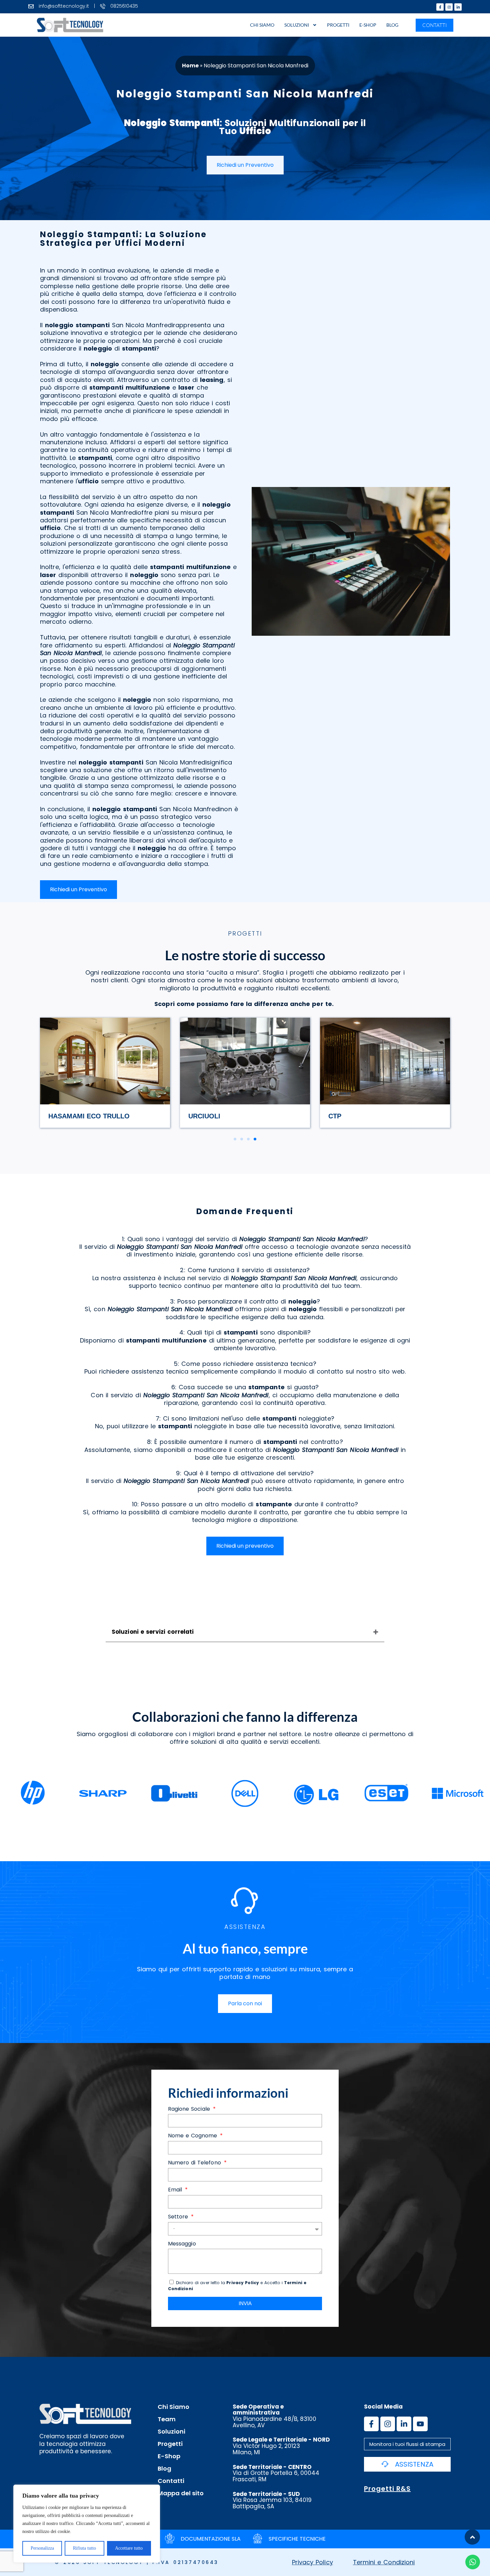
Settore (179, 2217)
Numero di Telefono (195, 2163)
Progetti (338, 25)
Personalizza (42, 2548)
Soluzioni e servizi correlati (153, 1632)
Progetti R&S (387, 2489)
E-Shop (368, 25)
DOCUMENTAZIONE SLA (211, 2539)
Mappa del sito (181, 2493)
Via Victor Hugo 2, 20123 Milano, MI (281, 2446)
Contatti (171, 2481)
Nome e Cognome (193, 2136)
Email (176, 2190)
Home (190, 66)
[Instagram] (449, 7)
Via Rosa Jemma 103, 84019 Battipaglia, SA (272, 2500)
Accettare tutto (129, 2548)
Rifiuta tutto (84, 2548)
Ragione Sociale (190, 2109)
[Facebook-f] (440, 7)
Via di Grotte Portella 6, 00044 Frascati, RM (276, 2473)
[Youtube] (420, 2424)
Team (167, 2419)
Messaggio (182, 2244)
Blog (392, 25)
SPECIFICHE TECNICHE (297, 2539)
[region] (87, 2524)
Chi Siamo (262, 25)
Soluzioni (297, 25)
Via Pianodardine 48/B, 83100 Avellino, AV (274, 2416)
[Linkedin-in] (458, 7)
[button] (235, 1139)
